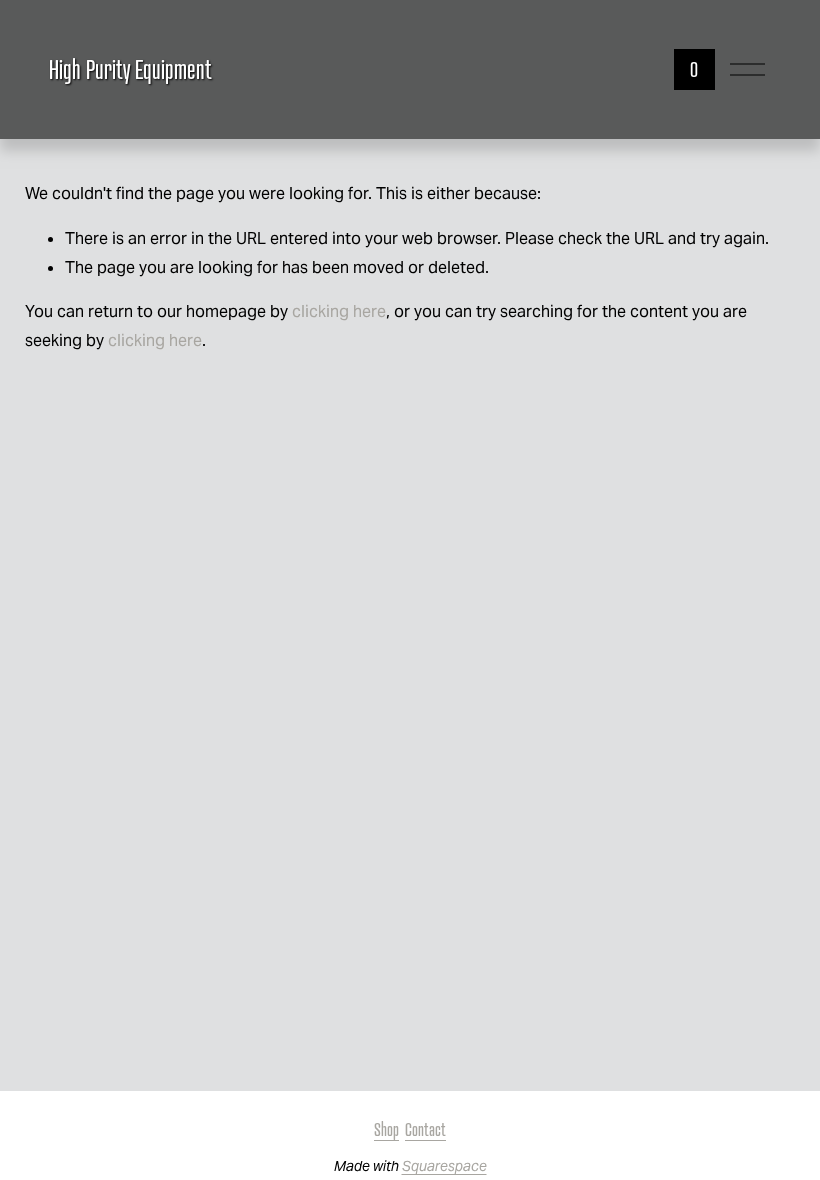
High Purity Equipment (130, 69)
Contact (425, 1129)
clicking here (339, 311)
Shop (386, 1129)
